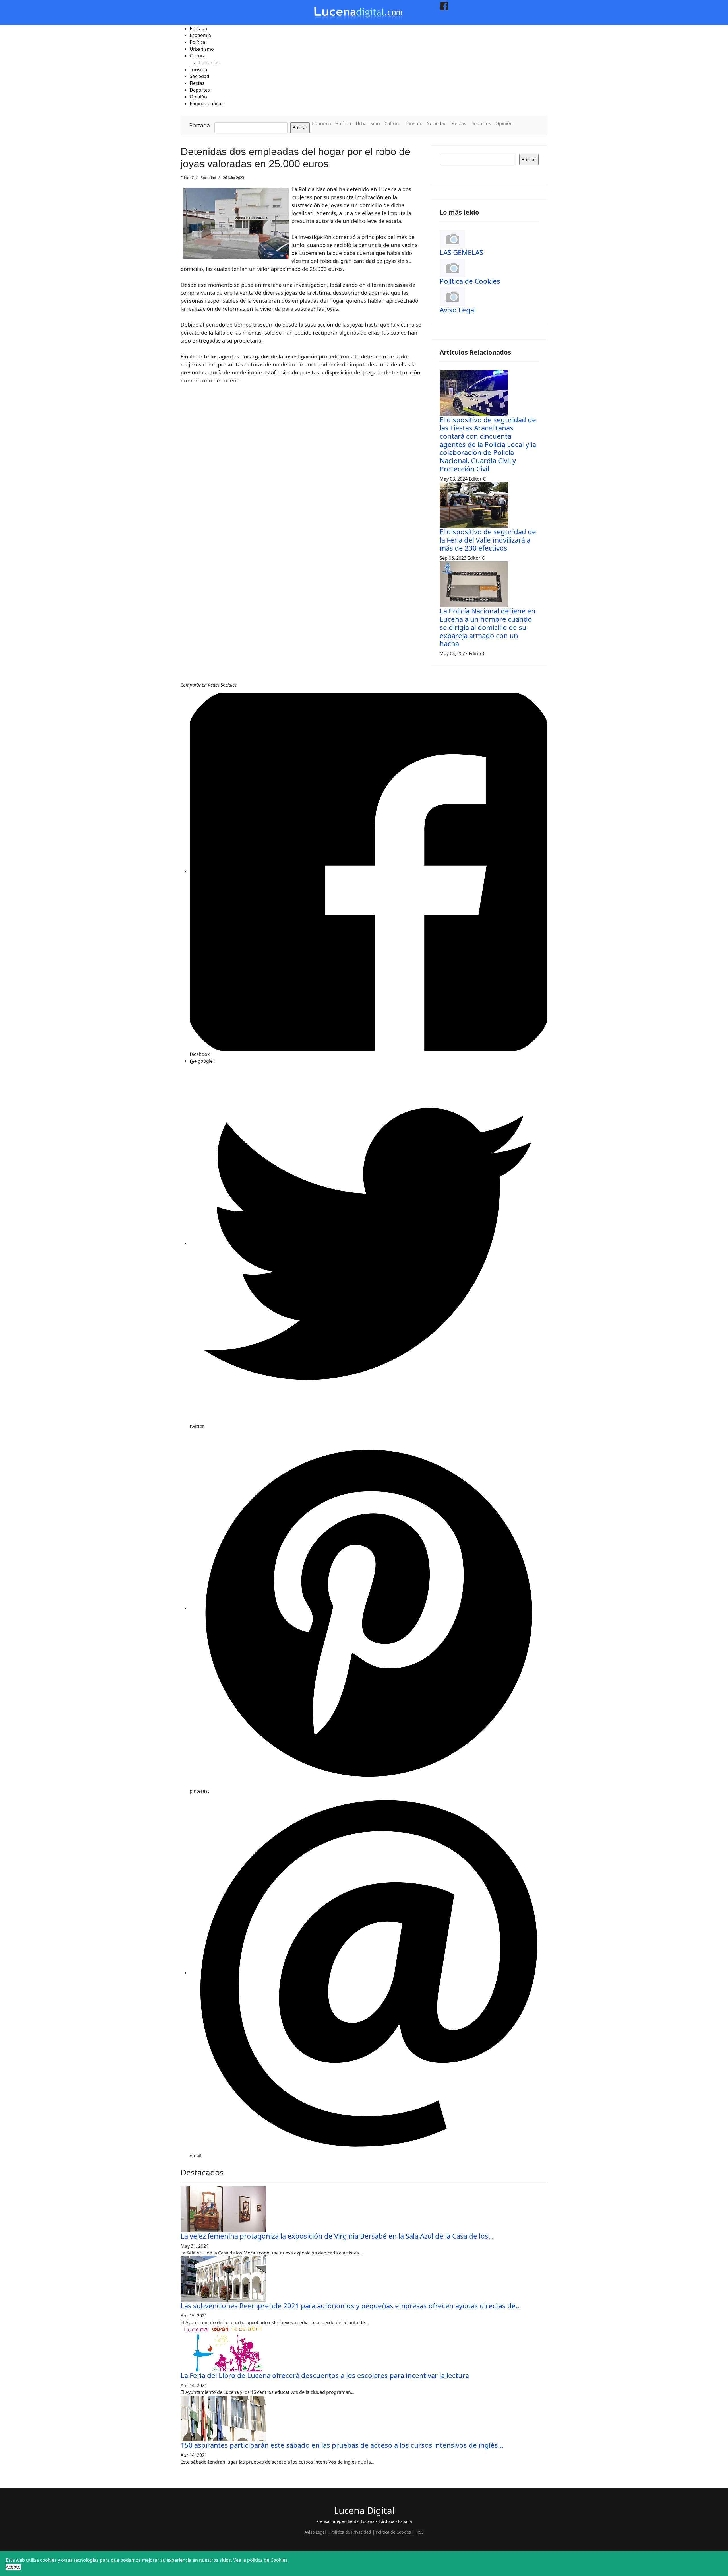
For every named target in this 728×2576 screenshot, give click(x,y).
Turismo (414, 123)
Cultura (392, 123)
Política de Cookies (470, 281)
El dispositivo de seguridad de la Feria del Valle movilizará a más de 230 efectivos (488, 540)
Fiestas (459, 123)
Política (343, 123)
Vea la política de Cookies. (261, 2560)
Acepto (13, 2567)
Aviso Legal (458, 310)
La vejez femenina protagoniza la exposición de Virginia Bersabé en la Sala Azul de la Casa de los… (337, 2236)
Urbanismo (368, 123)
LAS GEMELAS (461, 252)
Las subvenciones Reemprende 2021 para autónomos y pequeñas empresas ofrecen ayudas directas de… (351, 2306)
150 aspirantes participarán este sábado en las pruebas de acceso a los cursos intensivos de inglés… (342, 2445)
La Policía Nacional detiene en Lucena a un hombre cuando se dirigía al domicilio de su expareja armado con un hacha (488, 627)
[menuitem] (198, 28)
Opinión (504, 123)
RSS (420, 2532)
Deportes (481, 123)
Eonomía (321, 123)
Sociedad (437, 123)
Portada (199, 125)
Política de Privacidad (351, 2532)
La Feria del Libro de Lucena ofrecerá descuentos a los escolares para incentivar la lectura (325, 2375)
